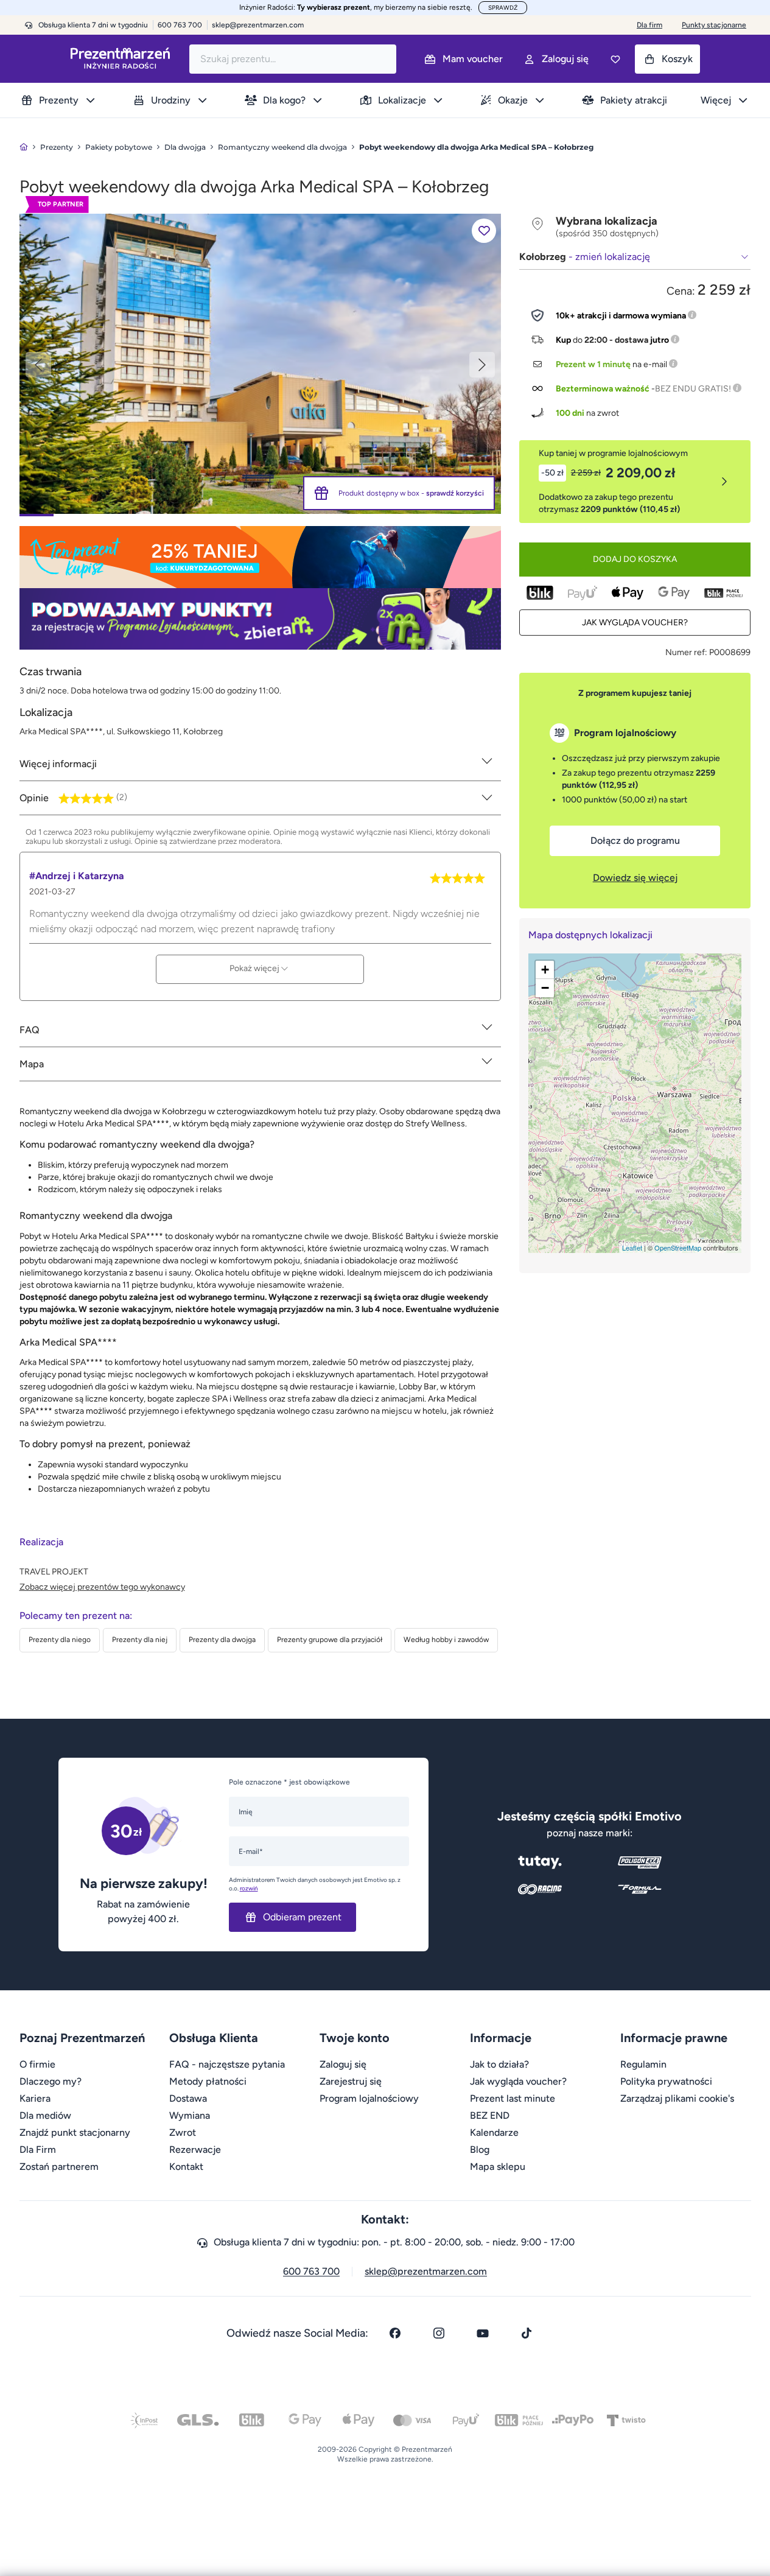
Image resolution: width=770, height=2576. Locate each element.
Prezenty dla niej (140, 1640)
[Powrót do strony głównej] (24, 147)
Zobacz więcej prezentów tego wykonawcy (102, 1587)
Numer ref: (686, 652)
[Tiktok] (527, 2333)
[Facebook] (395, 2333)
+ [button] (545, 970)
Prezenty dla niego (60, 1640)
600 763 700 (311, 2271)
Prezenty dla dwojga (222, 1640)
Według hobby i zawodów (446, 1640)
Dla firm (649, 25)
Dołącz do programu (635, 841)
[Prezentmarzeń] (120, 59)
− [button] (545, 988)
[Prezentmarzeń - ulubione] (615, 59)
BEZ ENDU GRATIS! (693, 389)
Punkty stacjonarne (714, 25)
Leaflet (632, 1248)
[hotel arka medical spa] (260, 363)
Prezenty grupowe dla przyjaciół (330, 1640)
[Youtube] (483, 2333)
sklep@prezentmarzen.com (258, 25)
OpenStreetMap (678, 1248)
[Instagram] (439, 2333)
